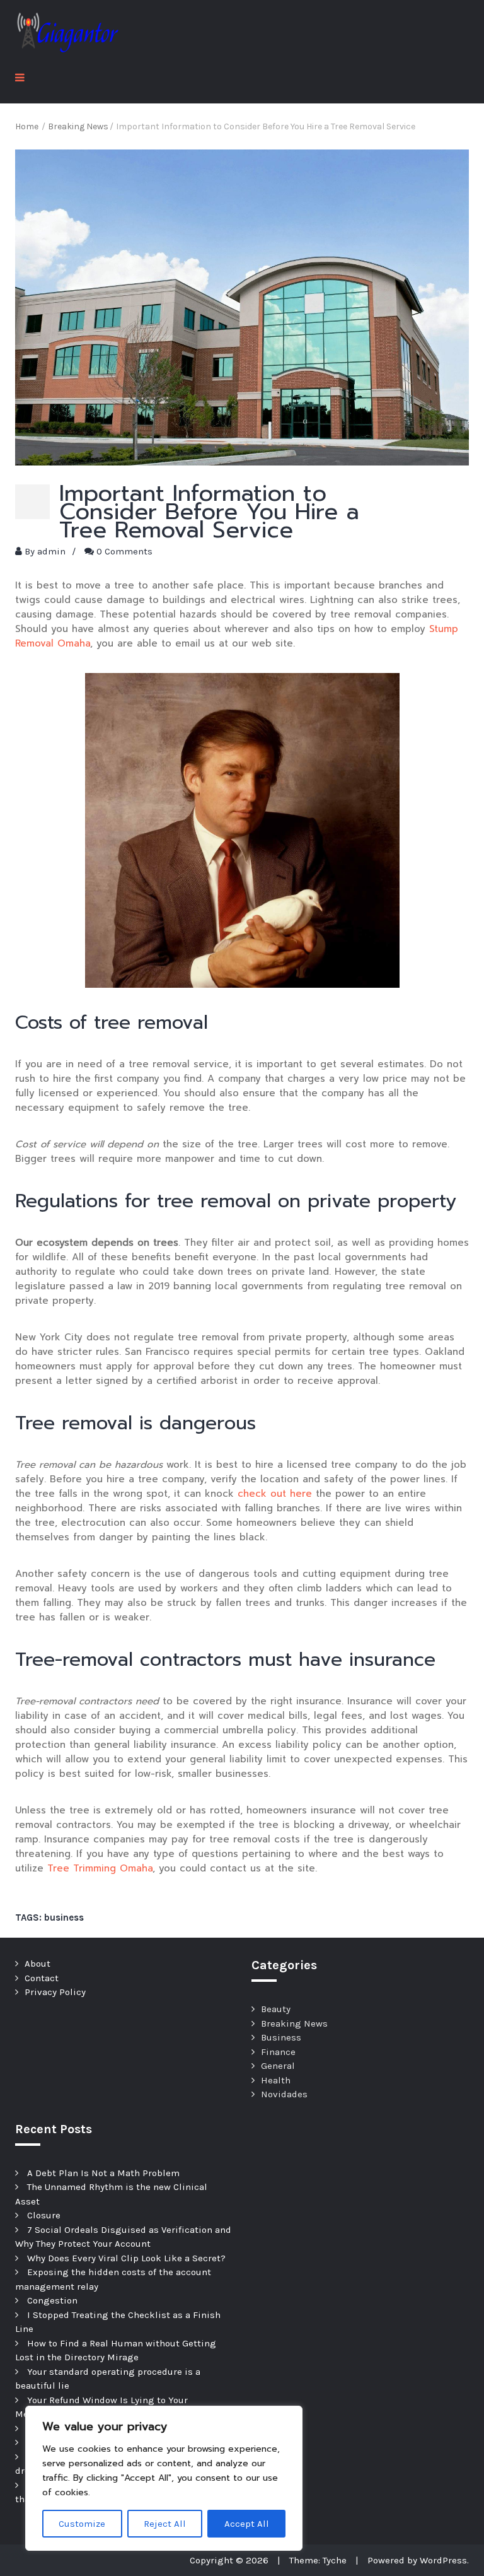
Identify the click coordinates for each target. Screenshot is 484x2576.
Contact (42, 1978)
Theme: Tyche (318, 2560)
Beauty (276, 2009)
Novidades (284, 2094)
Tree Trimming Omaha (100, 1868)
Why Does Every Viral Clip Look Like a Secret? (126, 2258)
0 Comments (124, 551)
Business (281, 2037)
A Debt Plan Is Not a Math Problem (103, 2173)
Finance (278, 2052)
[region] (164, 2478)
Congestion (52, 2300)
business (64, 1917)
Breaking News (294, 2023)
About (37, 1964)
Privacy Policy (55, 1992)
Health (276, 2080)
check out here (275, 1494)
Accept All (247, 2524)
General (278, 2066)
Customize (82, 2524)
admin (51, 551)
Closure (44, 2215)
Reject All (165, 2524)
